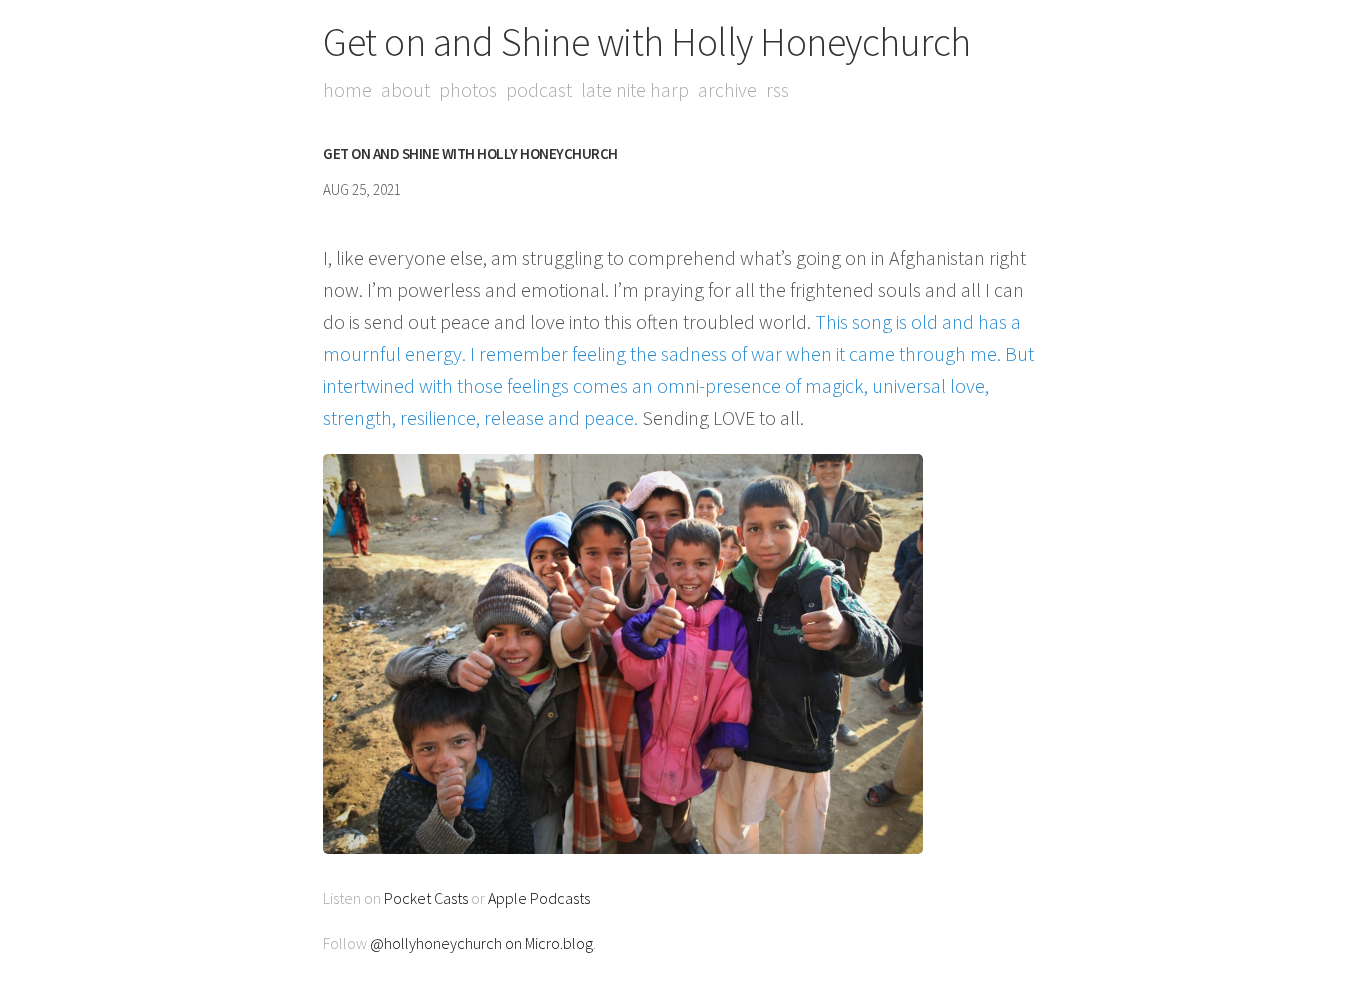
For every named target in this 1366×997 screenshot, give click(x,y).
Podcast (539, 89)
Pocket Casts (426, 898)
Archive (727, 89)
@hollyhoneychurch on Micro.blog (481, 943)
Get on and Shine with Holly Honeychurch (647, 42)
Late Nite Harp (635, 89)
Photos (468, 89)
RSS (777, 89)
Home (347, 89)
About (405, 89)
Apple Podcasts (539, 898)
